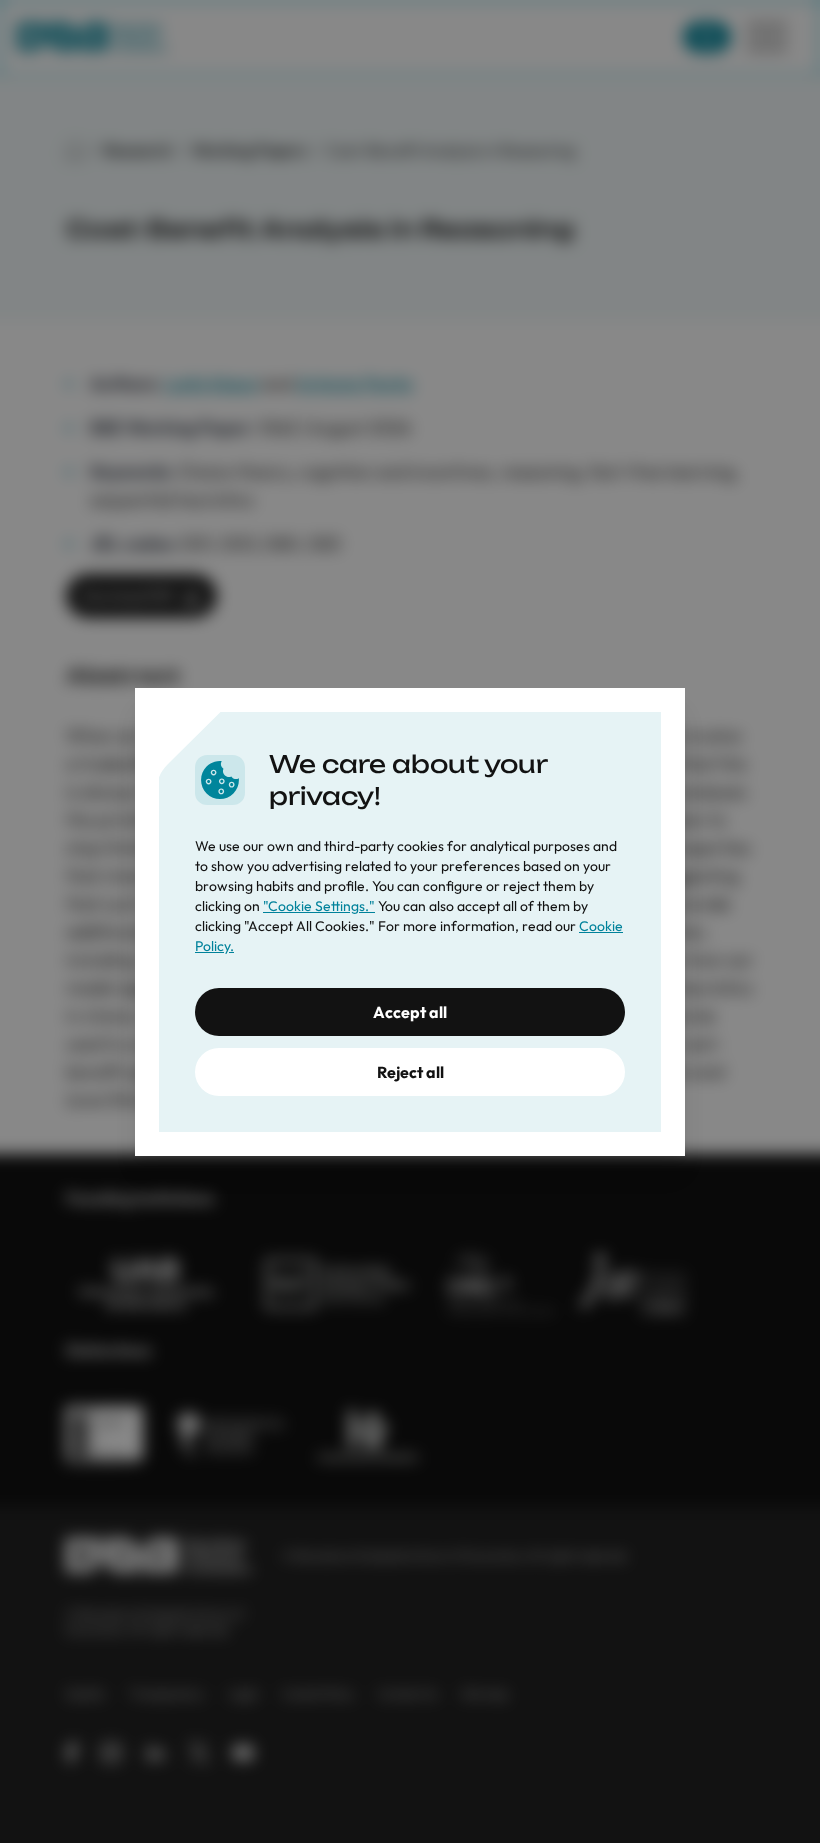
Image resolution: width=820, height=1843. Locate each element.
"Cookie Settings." (319, 906)
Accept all (410, 1012)
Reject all (410, 1072)
